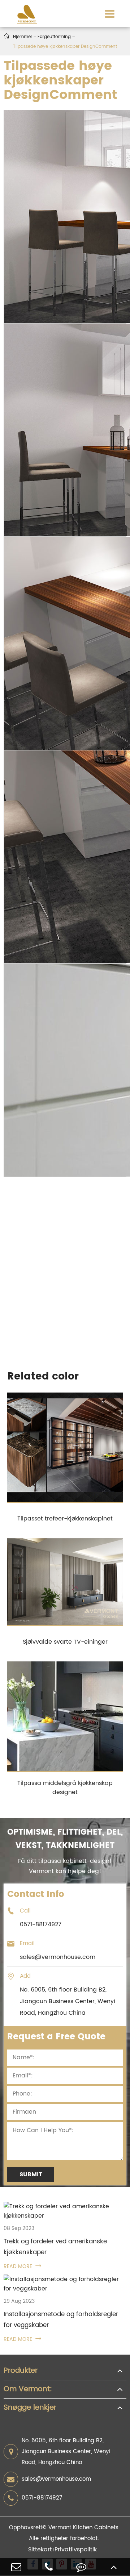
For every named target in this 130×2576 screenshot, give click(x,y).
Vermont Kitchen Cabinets (83, 2528)
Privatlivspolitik (76, 2550)
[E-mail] (16, 2567)
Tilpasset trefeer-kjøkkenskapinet (65, 1519)
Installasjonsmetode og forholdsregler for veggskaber (61, 2320)
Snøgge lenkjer (30, 2408)
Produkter (21, 2371)
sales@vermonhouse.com (56, 2479)
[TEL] (49, 2567)
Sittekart (40, 2550)
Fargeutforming (54, 37)
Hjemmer (23, 37)
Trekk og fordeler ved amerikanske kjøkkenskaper (55, 2247)
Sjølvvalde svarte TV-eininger (65, 1642)
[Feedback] (81, 2567)
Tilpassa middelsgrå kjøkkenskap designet (65, 1788)
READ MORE (22, 2266)
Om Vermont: (28, 2389)
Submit (31, 2175)
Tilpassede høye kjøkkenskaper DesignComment (65, 47)
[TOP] (114, 2567)
